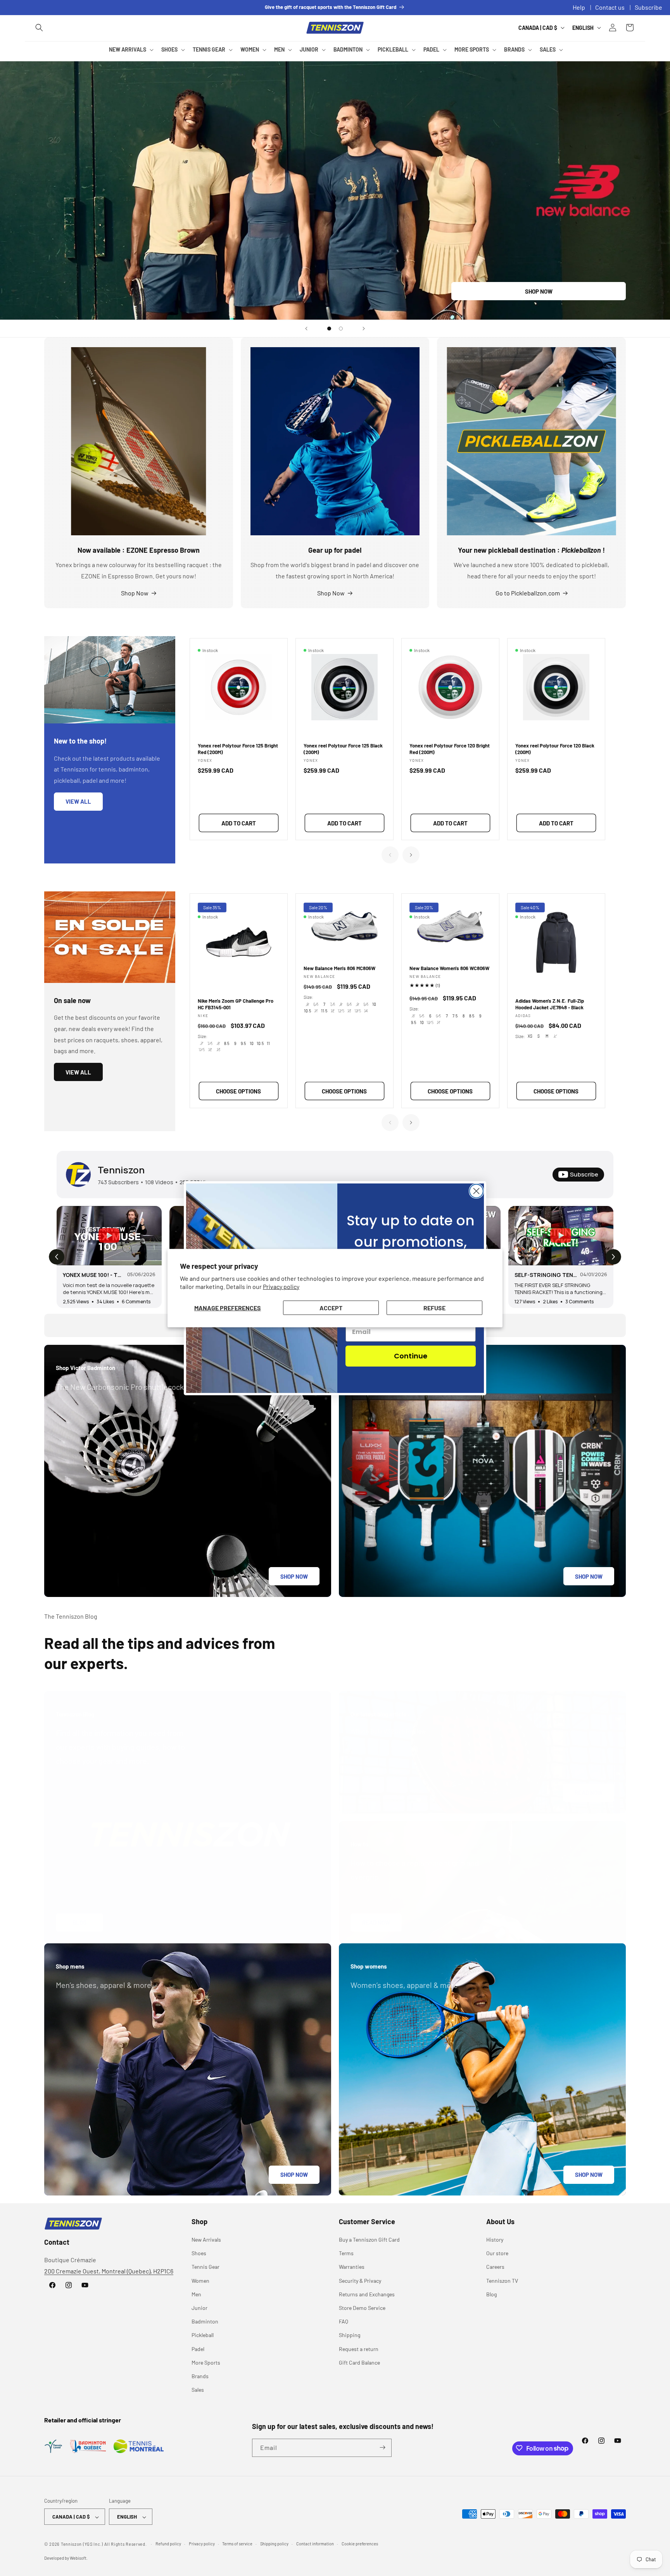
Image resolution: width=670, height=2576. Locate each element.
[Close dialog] (476, 1191)
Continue (411, 1356)
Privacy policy (281, 1286)
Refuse (434, 1307)
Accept (331, 1307)
